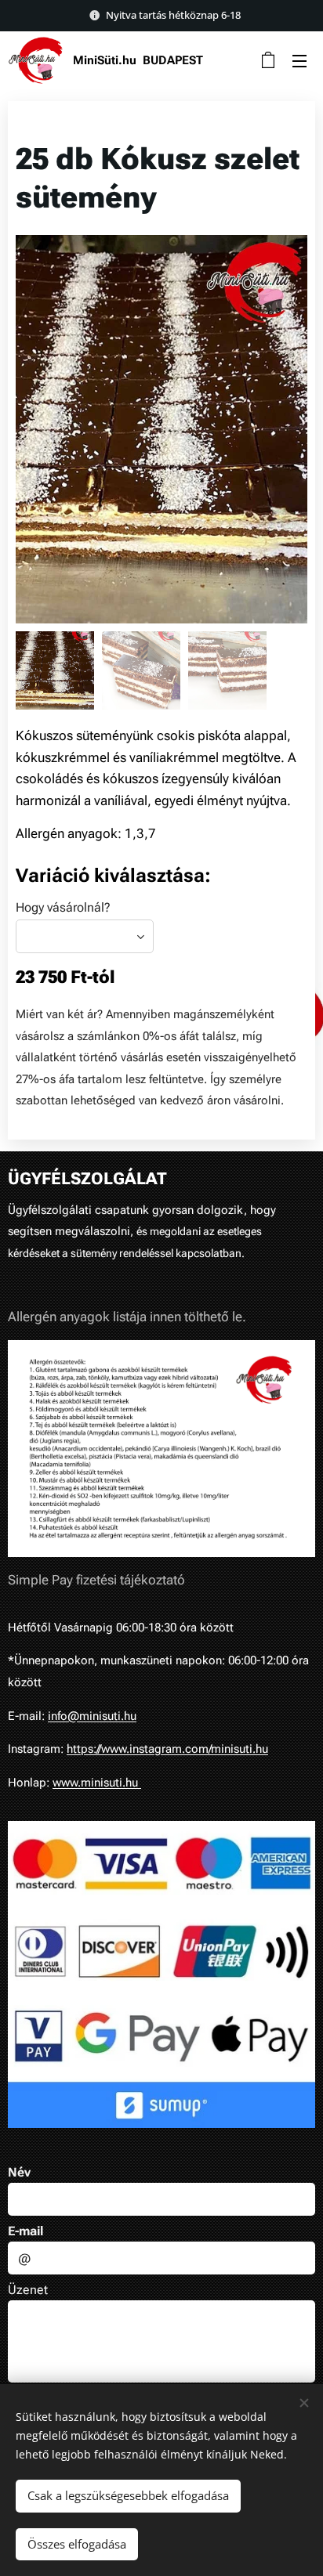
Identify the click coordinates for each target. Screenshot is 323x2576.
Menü (299, 60)
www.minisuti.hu (97, 1783)
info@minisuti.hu (92, 1716)
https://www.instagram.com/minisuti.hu (167, 1749)
